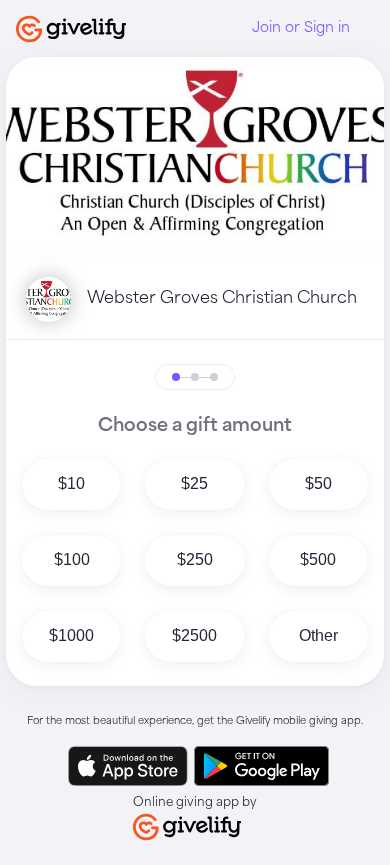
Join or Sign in (301, 28)
